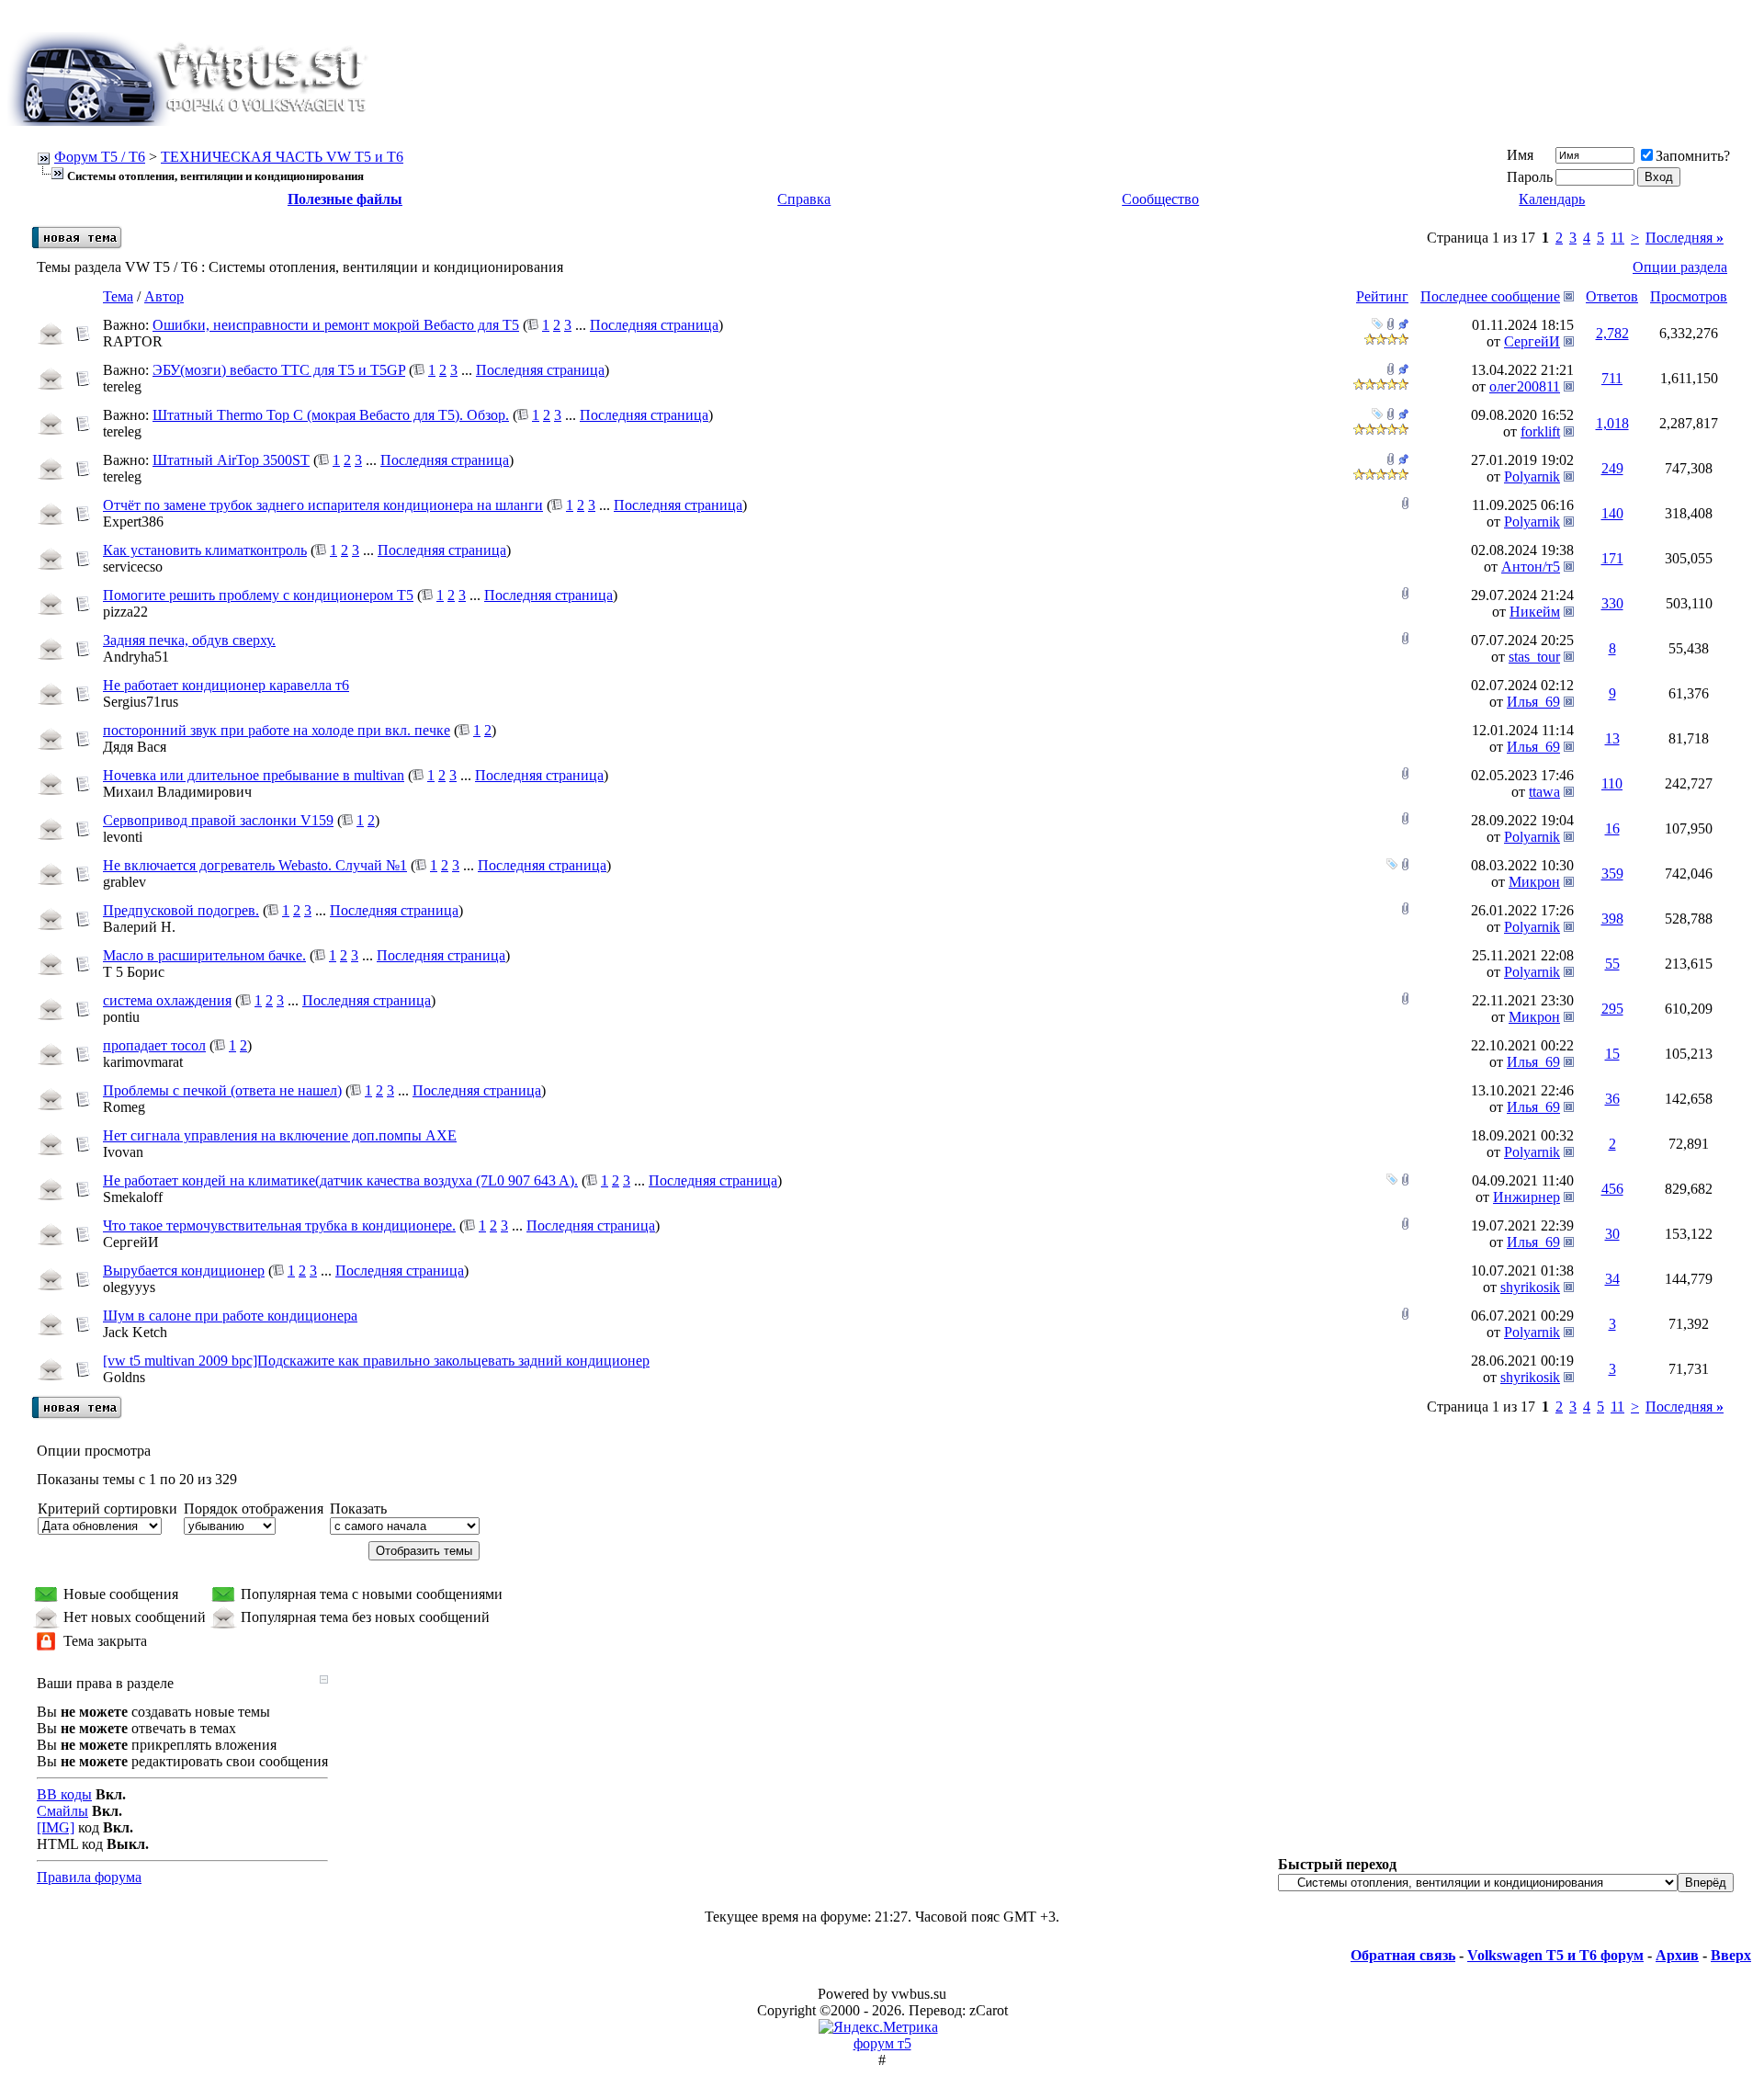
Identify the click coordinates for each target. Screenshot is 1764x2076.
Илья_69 (1533, 702)
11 (1617, 238)
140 (1612, 513)
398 (1612, 919)
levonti (123, 837)
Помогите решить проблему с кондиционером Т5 (258, 595)
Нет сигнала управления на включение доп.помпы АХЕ (280, 1135)
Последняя (1685, 238)
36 (1612, 1099)
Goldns (124, 1377)
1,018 (1612, 423)
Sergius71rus (141, 702)
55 (1612, 964)
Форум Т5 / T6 (100, 157)
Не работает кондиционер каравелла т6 (226, 685)
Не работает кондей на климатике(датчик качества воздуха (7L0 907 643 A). (340, 1180)
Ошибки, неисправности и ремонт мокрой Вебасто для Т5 (336, 325)
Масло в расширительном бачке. (204, 955)
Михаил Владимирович (177, 792)
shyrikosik (1530, 1287)
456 (1612, 1189)
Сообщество (1160, 199)
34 (1612, 1279)
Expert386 (133, 522)
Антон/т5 (1531, 567)
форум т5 (882, 2043)
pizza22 (125, 612)
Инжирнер (1527, 1197)
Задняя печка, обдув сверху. (189, 640)
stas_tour (1534, 657)
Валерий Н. (139, 927)
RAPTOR (133, 341)
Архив (1677, 1955)
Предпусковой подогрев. (181, 910)
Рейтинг (1382, 296)
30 (1612, 1234)
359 (1612, 874)
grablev (124, 882)
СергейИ (1532, 341)
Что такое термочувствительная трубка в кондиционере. (279, 1225)
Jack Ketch (135, 1332)
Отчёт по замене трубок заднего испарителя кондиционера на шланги (323, 505)
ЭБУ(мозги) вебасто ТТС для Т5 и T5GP (279, 370)
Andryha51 (136, 657)
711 (1612, 378)
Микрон (1534, 882)
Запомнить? (1693, 156)
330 (1612, 603)
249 (1612, 468)
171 (1612, 558)
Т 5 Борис (134, 972)
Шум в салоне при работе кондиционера (230, 1316)
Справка (804, 199)
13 (1612, 738)
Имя (1520, 155)
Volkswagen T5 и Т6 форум (1555, 1955)
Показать (358, 1509)
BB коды (64, 1794)
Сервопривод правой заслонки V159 (218, 820)
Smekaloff (133, 1197)
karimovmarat (143, 1062)
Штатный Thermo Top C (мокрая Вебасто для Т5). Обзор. (331, 415)
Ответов (1612, 296)
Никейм (1535, 612)
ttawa (1544, 792)
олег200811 (1525, 386)
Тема (118, 296)
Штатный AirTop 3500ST (231, 460)
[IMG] (56, 1827)
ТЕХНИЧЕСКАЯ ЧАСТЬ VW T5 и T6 (282, 157)
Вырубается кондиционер (184, 1271)
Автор (164, 296)
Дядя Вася (135, 747)
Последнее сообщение (1490, 296)
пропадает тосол (154, 1045)
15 (1612, 1054)
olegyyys (129, 1287)
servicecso (133, 567)
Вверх (1731, 1955)
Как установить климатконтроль (205, 550)
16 (1612, 828)
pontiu (121, 1017)
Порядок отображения (254, 1509)
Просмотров (1689, 296)
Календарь (1552, 199)
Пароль (1530, 177)
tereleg (122, 386)
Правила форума (89, 1877)
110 (1612, 783)
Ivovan (123, 1152)
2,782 (1612, 333)
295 (1612, 1009)
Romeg (124, 1107)
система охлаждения (167, 1000)
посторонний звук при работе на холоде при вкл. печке (277, 730)
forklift (1540, 431)
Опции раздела (1680, 267)
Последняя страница (654, 325)
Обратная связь (1403, 1955)
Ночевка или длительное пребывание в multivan (254, 775)
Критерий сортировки (107, 1509)
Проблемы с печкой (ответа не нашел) (222, 1090)
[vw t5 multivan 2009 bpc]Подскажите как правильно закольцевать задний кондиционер (376, 1361)
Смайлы (62, 1811)
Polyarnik (1532, 476)
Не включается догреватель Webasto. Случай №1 (255, 865)
